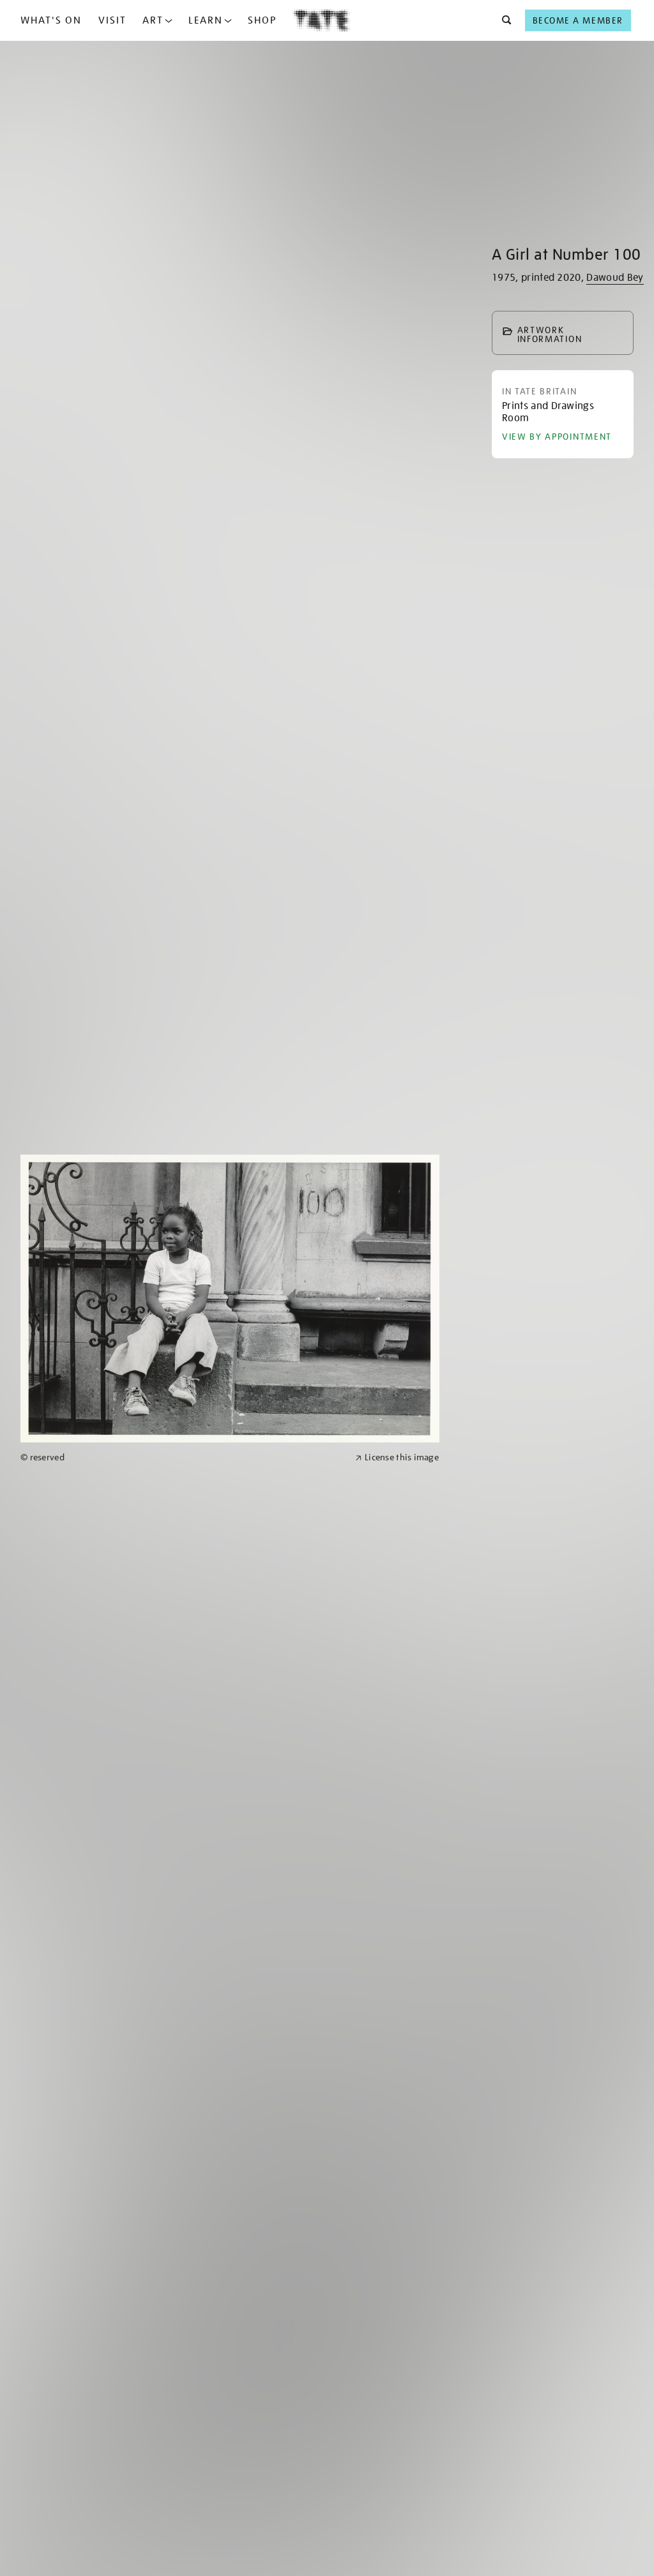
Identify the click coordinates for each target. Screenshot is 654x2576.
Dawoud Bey (615, 278)
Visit (112, 20)
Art (153, 20)
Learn (206, 20)
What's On (51, 20)
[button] (503, 20)
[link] (182, 1457)
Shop (262, 20)
